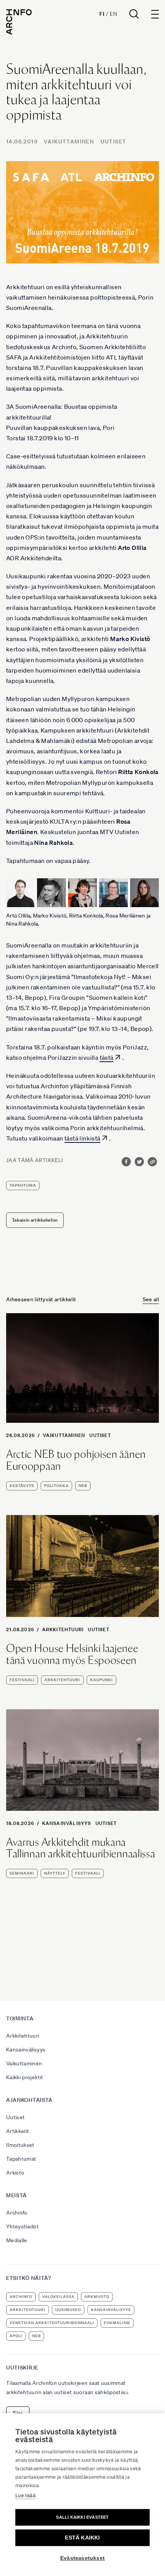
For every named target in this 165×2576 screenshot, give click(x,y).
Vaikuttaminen (69, 142)
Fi (102, 14)
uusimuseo (68, 2310)
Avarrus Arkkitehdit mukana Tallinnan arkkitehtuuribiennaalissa (81, 1848)
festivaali (22, 1680)
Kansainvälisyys (67, 1823)
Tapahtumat (21, 2159)
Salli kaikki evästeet (82, 2517)
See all (151, 1299)
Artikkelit (18, 2131)
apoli (16, 2336)
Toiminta (20, 2018)
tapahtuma (23, 1185)
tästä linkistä (82, 1138)
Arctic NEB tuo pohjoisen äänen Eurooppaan (76, 1460)
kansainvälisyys (111, 2310)
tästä (107, 1057)
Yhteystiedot (22, 2226)
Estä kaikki (82, 2538)
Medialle (17, 2240)
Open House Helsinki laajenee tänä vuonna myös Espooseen (72, 1654)
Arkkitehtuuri (63, 1629)
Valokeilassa (58, 2297)
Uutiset (114, 142)
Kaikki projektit (25, 2077)
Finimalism (117, 2323)
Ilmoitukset (20, 2145)
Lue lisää (26, 2495)
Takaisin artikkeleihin (35, 1220)
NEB (83, 1486)
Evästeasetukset (82, 2558)
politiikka (56, 1486)
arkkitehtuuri (62, 1680)
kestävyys (22, 1486)
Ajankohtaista (29, 2100)
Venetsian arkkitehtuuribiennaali (52, 2323)
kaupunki (101, 1680)
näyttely (55, 1873)
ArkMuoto (97, 2297)
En (113, 14)
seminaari (22, 1873)
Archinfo (17, 2213)
